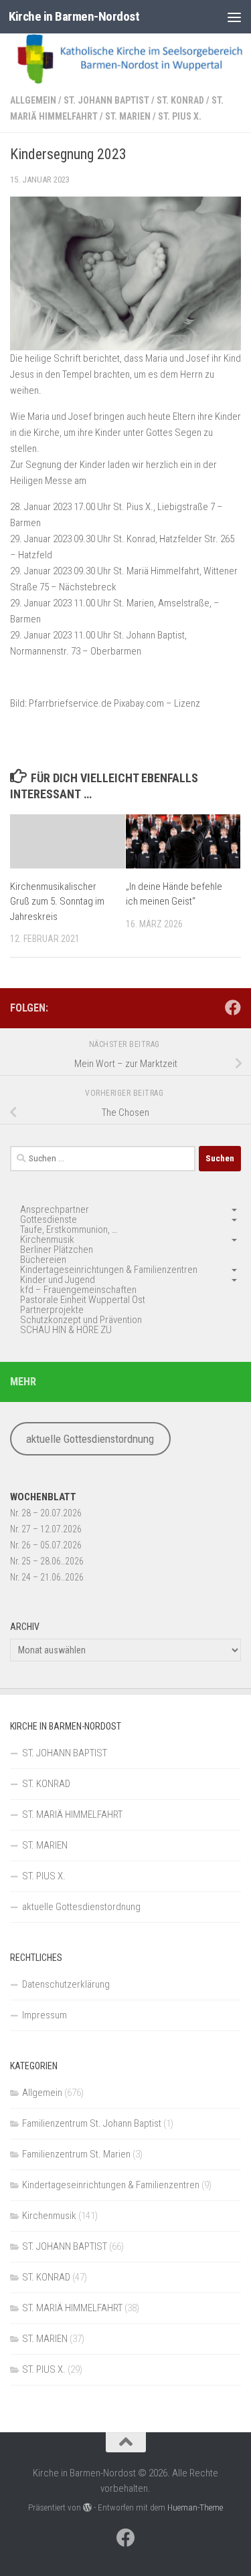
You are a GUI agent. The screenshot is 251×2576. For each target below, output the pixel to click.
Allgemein (33, 100)
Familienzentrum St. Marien (76, 2154)
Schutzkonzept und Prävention (81, 1320)
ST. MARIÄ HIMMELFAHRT (72, 1814)
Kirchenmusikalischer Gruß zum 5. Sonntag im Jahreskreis (57, 902)
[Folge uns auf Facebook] (233, 1008)
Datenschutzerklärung (66, 1984)
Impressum (45, 2015)
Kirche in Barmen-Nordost (74, 16)
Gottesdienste (49, 1219)
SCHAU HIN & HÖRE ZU (66, 1330)
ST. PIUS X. (180, 116)
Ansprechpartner (55, 1209)
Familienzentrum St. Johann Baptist (92, 2123)
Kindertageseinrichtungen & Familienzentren (109, 1270)
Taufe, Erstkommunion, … (69, 1230)
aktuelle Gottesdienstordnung (90, 1439)
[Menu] (234, 17)
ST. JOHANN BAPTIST (106, 100)
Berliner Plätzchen (57, 1250)
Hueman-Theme (195, 2507)
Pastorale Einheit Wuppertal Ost (83, 1300)
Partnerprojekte (52, 1310)
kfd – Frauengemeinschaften (78, 1290)
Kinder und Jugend (58, 1280)
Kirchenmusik (47, 1240)
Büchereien (43, 1260)
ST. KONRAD (180, 100)
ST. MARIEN (128, 116)
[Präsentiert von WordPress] (87, 2507)
